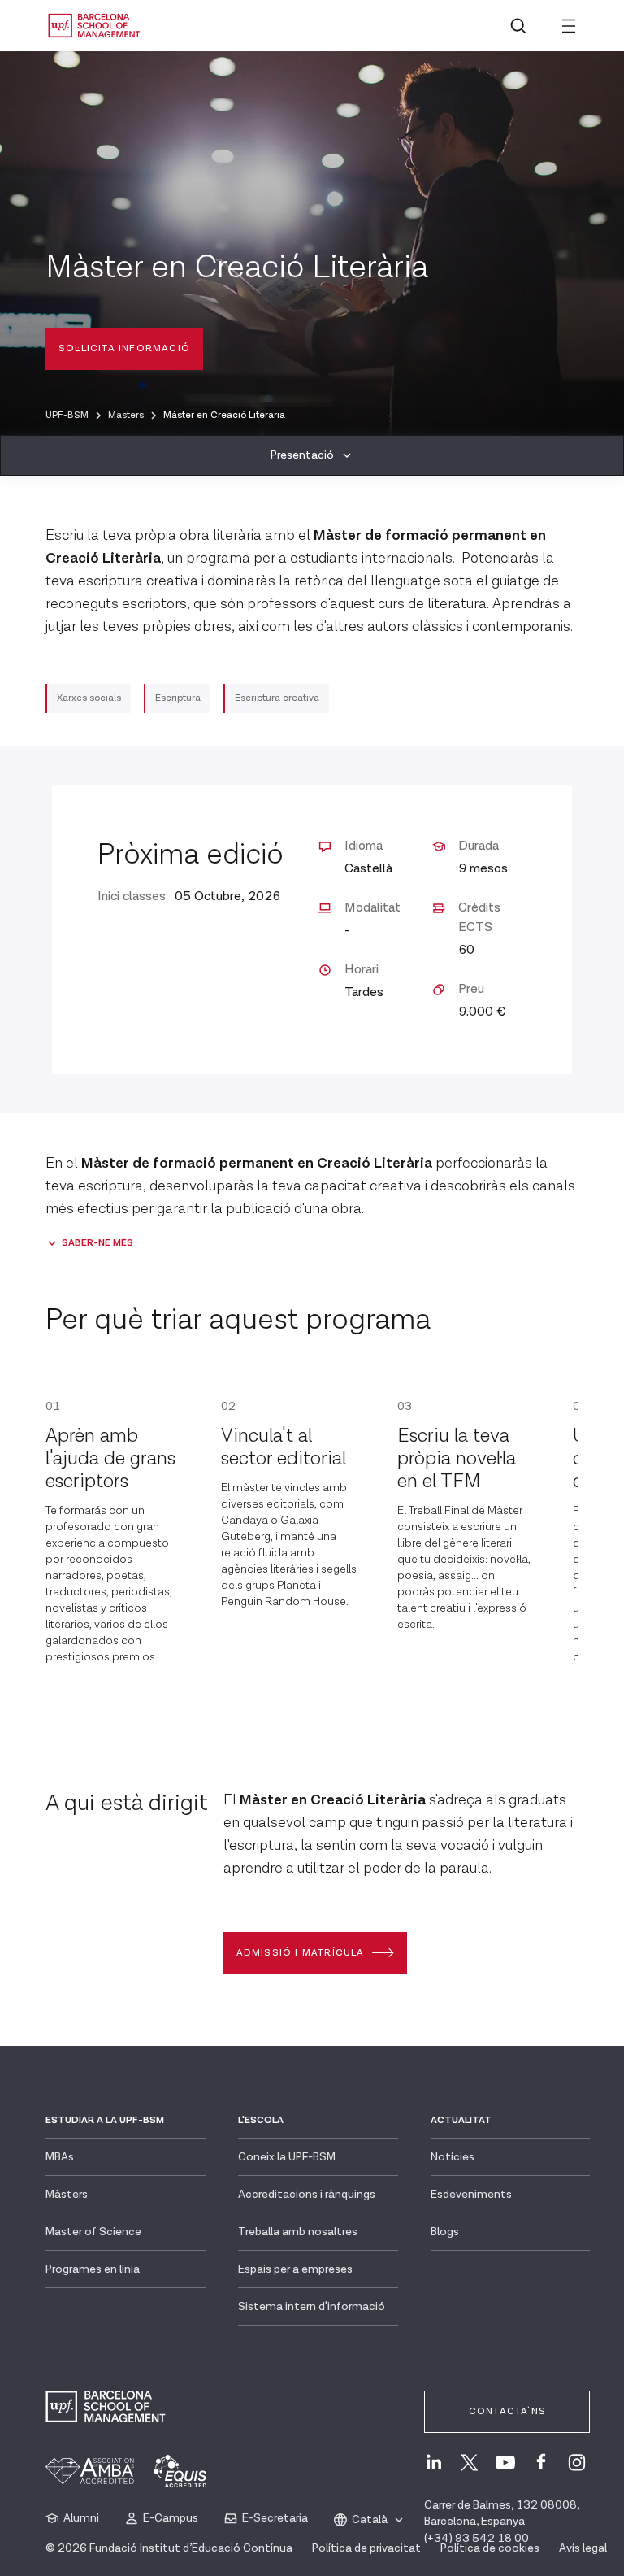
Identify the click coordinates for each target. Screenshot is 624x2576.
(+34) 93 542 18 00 (477, 2539)
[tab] (312, 455)
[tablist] (312, 455)
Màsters (126, 415)
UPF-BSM (67, 415)
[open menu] (569, 26)
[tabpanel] (312, 1224)
